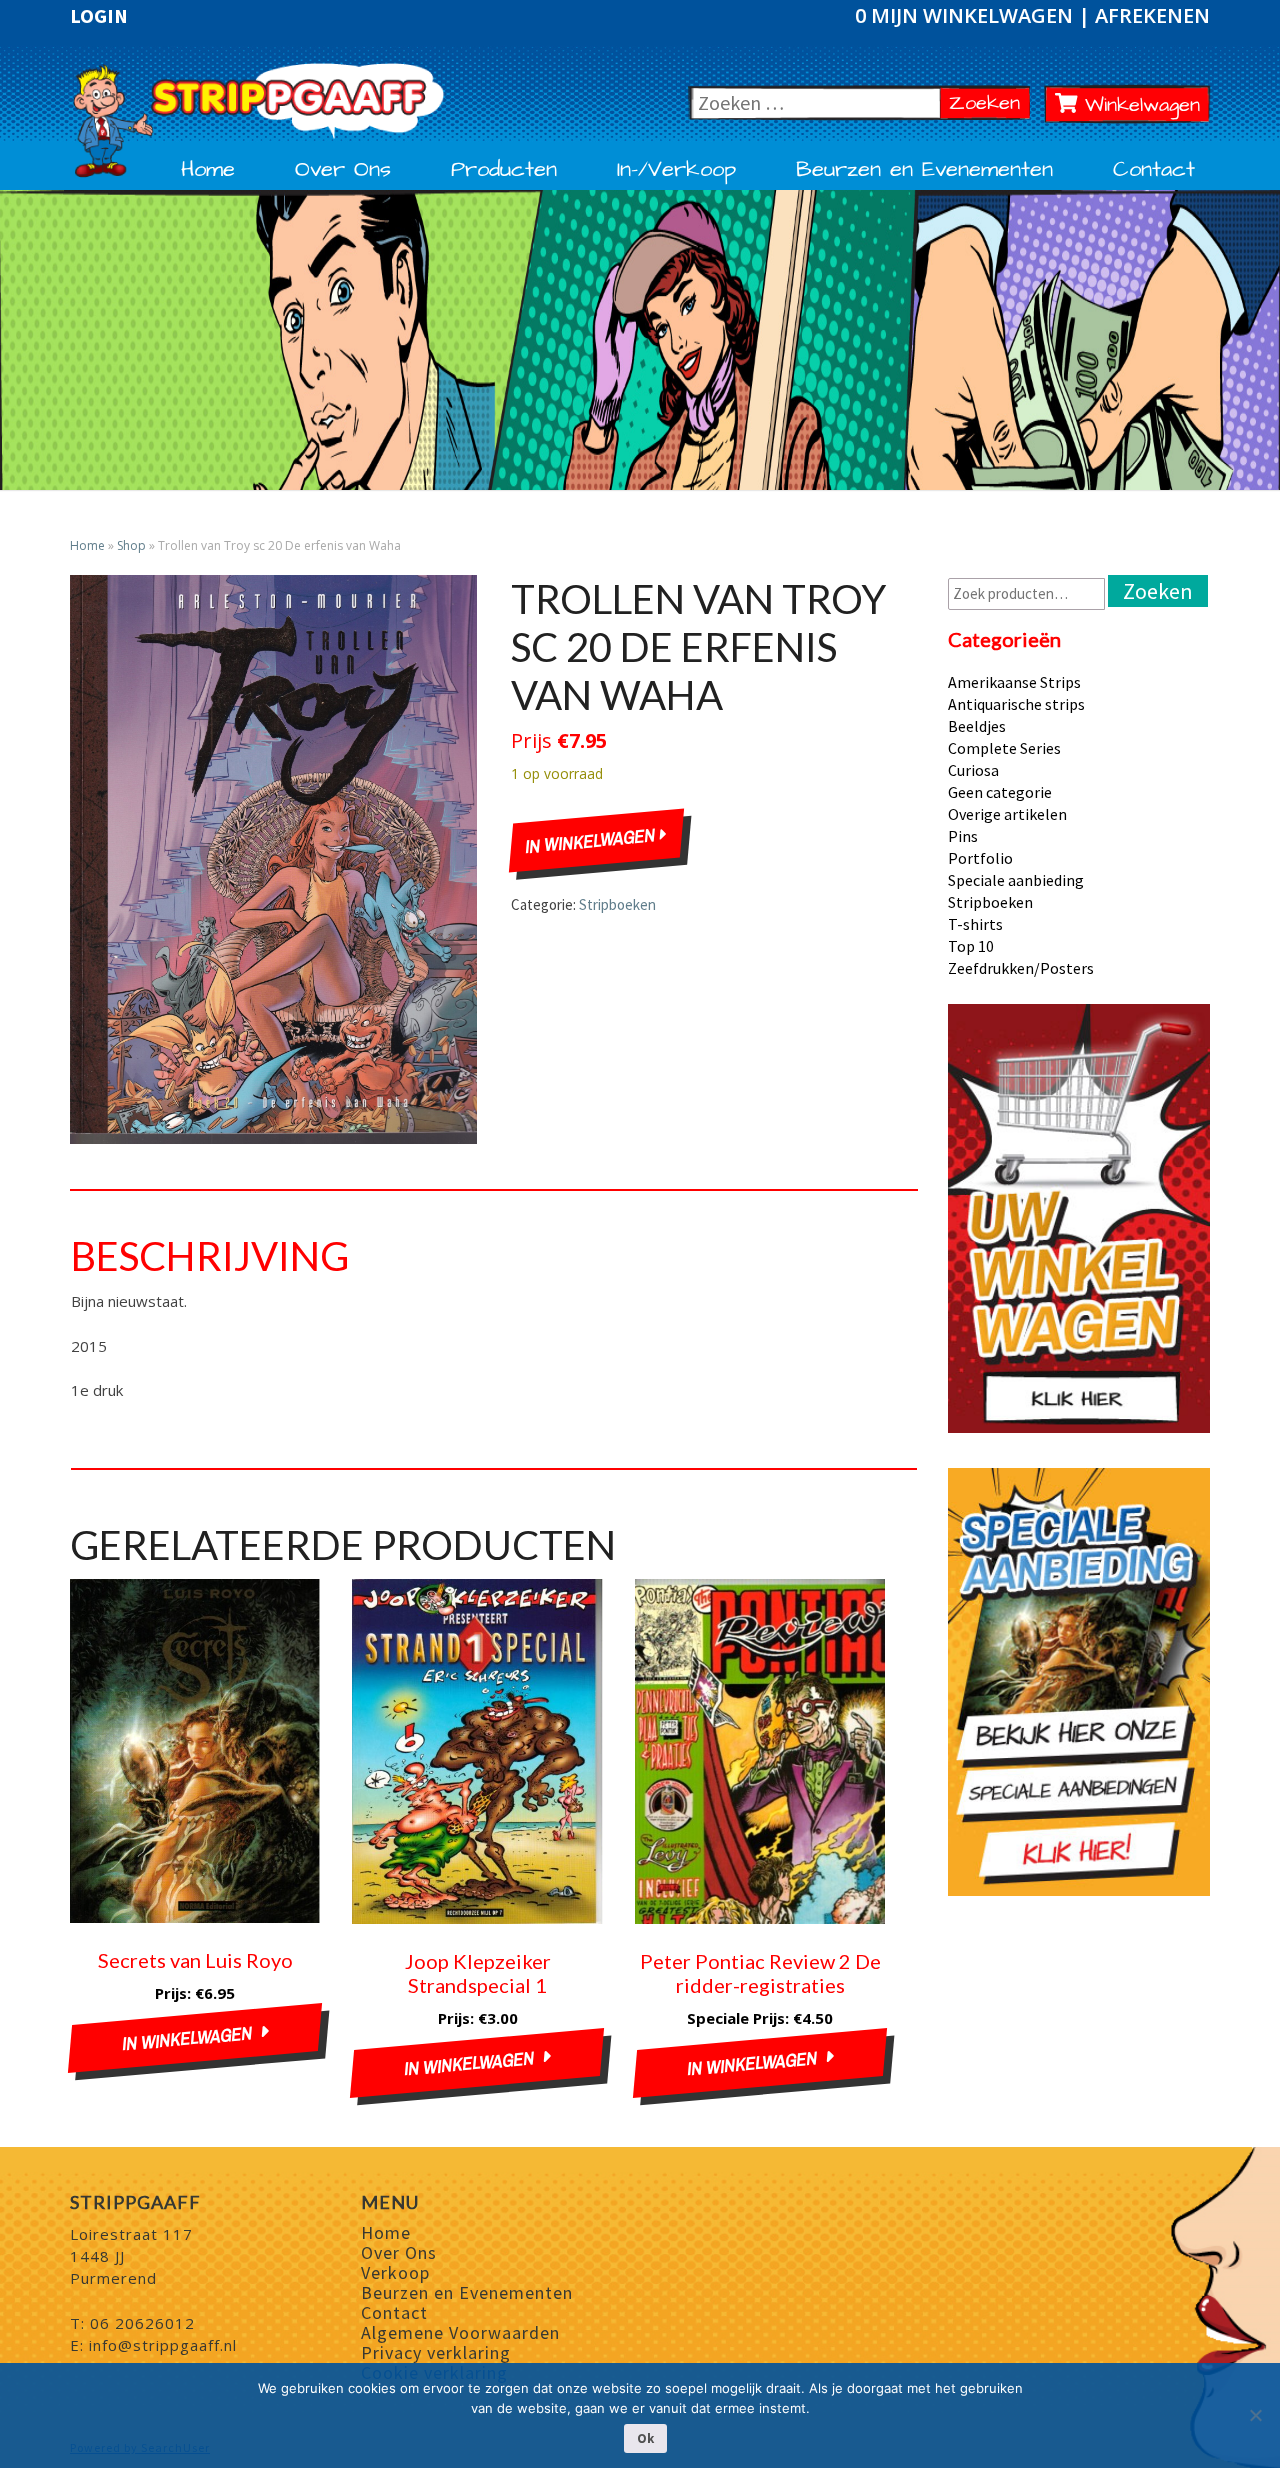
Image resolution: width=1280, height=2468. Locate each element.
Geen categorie (1000, 792)
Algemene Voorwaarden (460, 2332)
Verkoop (395, 2272)
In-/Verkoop (676, 170)
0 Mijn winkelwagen (966, 15)
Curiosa (973, 770)
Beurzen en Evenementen (924, 170)
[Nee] (1255, 2415)
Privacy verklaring (436, 2352)
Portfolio (980, 858)
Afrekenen (1152, 15)
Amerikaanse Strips (1014, 682)
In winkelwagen (593, 841)
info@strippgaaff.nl (163, 2345)
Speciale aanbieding (1016, 880)
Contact (1154, 170)
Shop (131, 545)
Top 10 (971, 946)
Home (208, 170)
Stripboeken (617, 904)
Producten (504, 170)
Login (99, 16)
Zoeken (989, 102)
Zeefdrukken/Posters (1021, 968)
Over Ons (343, 170)
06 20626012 (142, 2323)
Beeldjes (977, 726)
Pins (963, 836)
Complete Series (1004, 748)
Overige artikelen (1007, 814)
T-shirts (975, 924)
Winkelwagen (1138, 105)
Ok (645, 2438)
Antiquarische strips (1016, 704)
